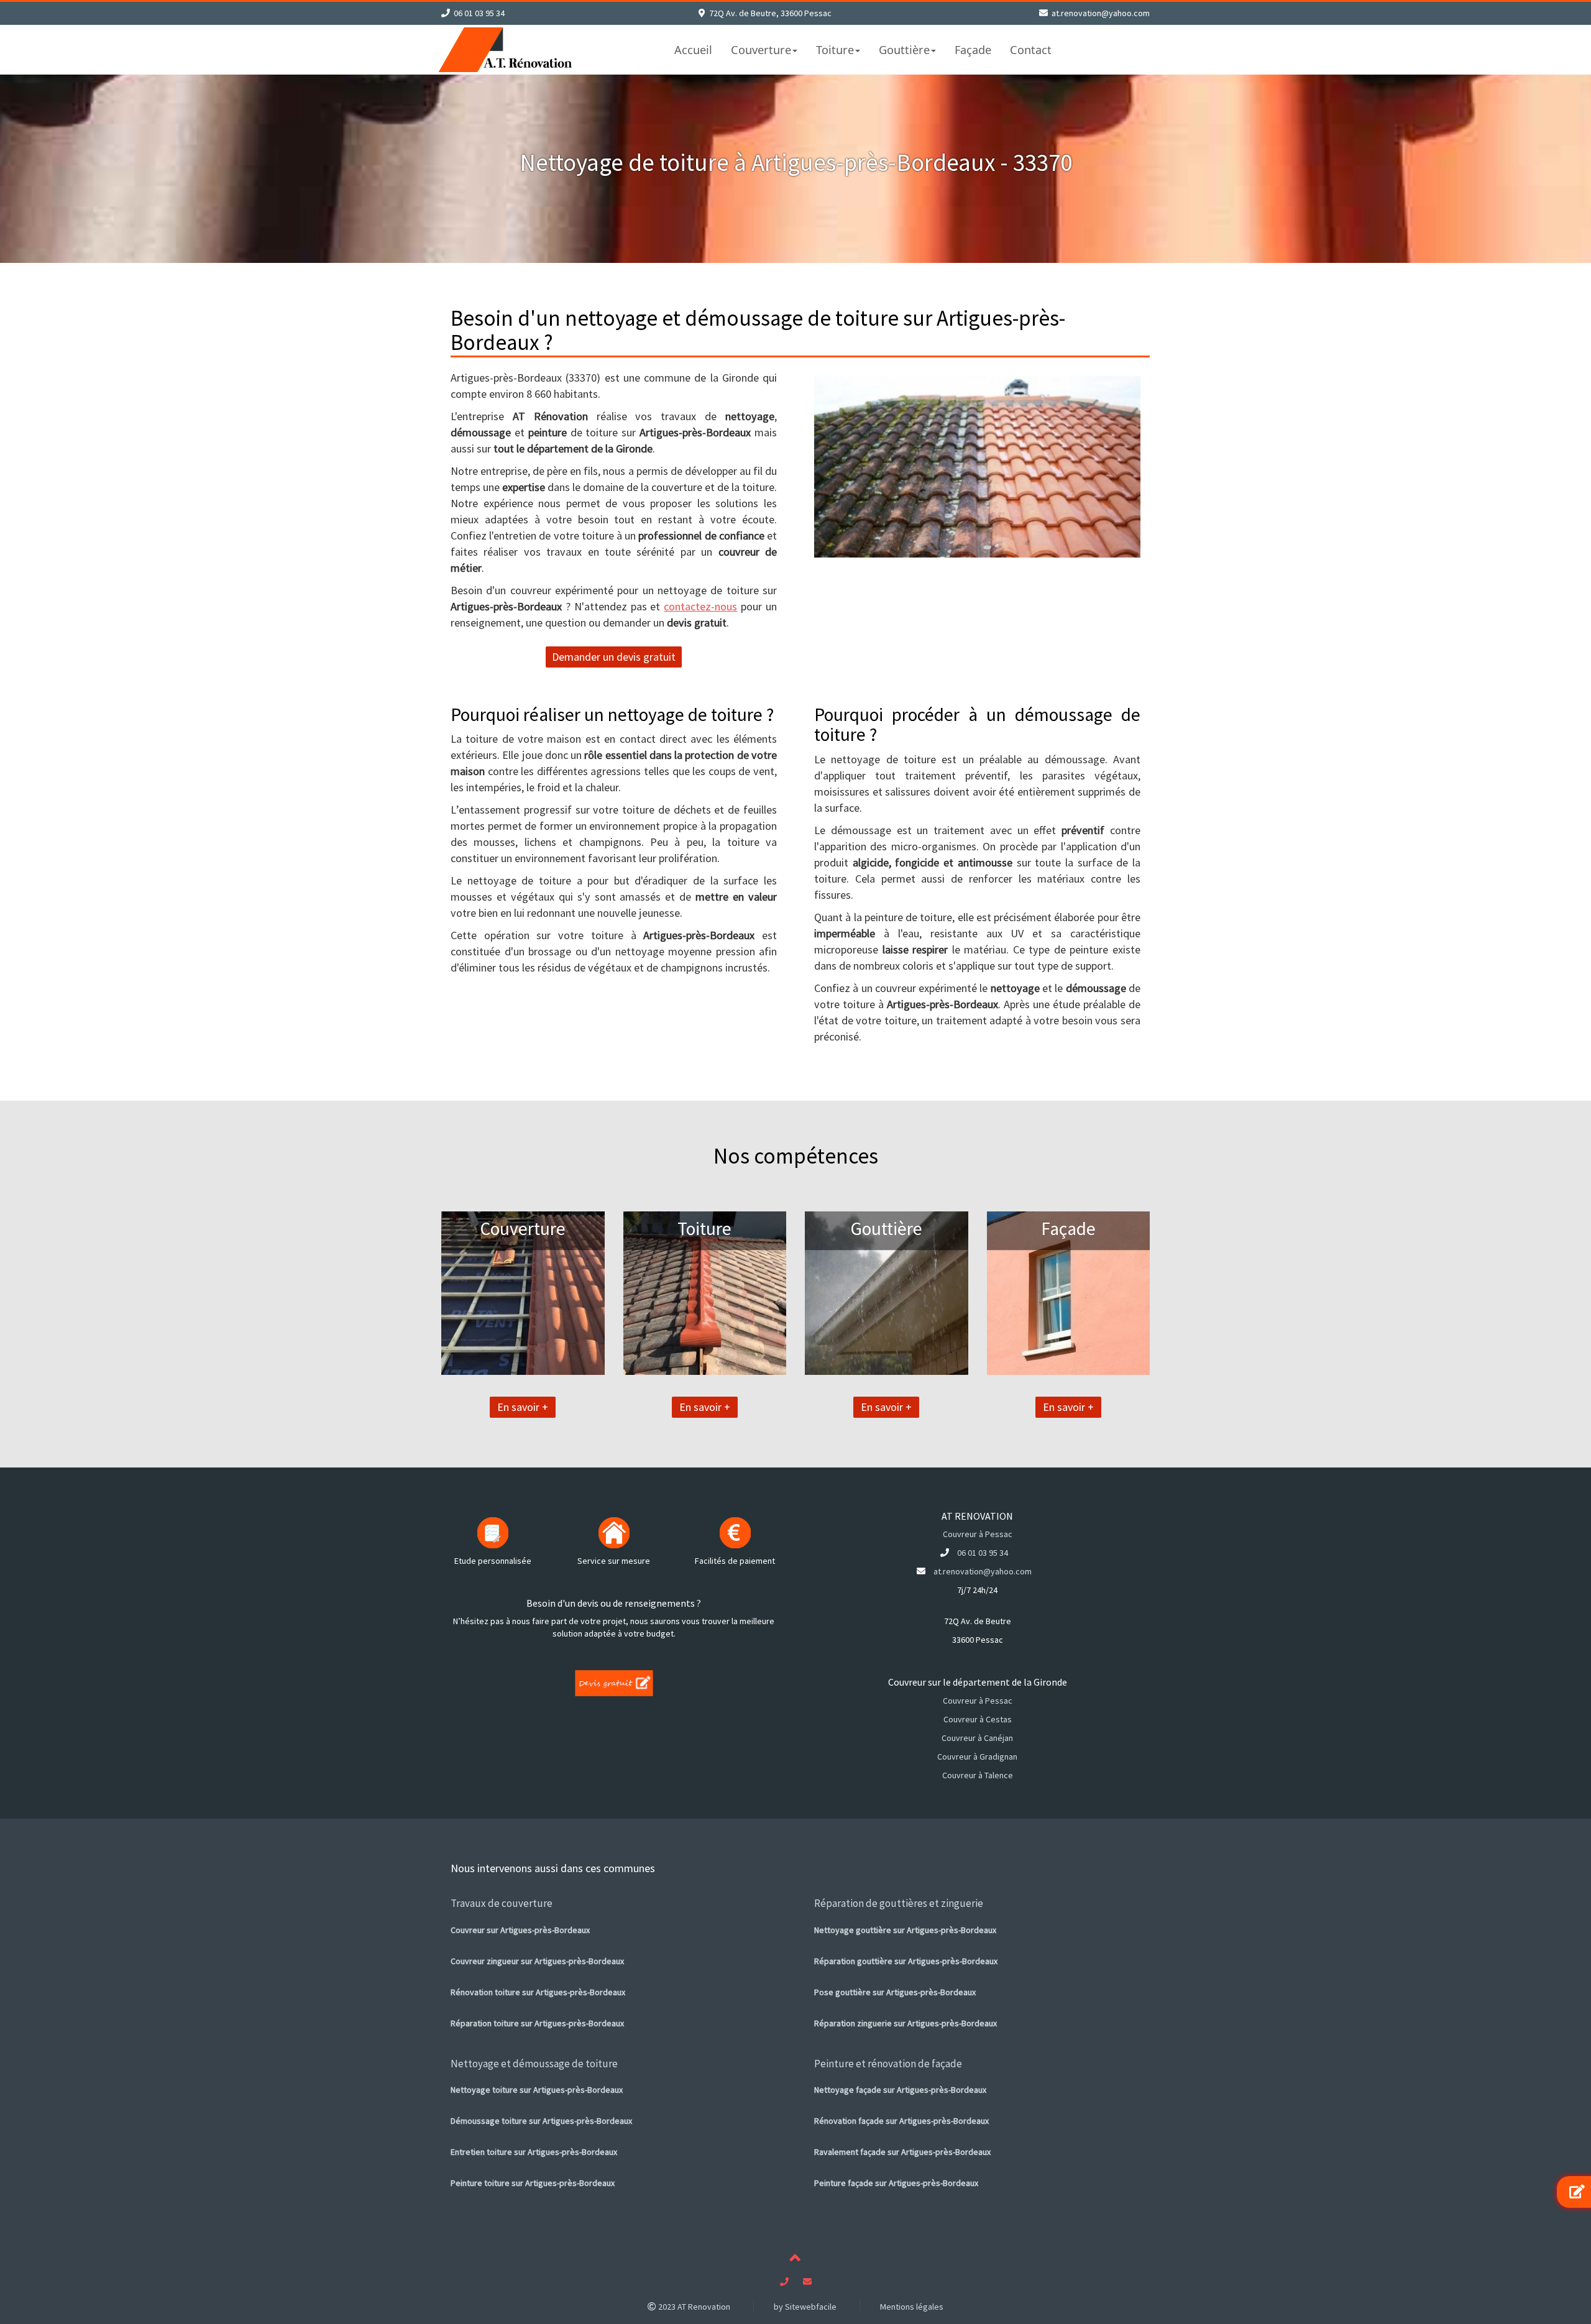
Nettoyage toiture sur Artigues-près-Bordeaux (537, 2090)
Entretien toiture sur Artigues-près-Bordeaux (534, 2152)
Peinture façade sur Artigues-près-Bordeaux (896, 2183)
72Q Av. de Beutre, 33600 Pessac (770, 13)
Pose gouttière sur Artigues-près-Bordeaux (895, 1992)
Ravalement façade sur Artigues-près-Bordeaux (902, 2152)
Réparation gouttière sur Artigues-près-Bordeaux (906, 1961)
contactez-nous (700, 606)
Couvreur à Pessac (978, 1534)
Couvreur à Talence (978, 1775)
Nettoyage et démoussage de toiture (534, 2064)
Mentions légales (912, 2307)
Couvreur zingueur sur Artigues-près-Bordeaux (537, 1961)
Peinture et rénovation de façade (888, 2064)
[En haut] (795, 2260)
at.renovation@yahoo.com (1101, 13)
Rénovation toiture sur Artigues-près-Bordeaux (538, 1992)
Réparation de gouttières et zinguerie (899, 1903)
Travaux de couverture (502, 1903)
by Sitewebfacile (805, 2307)
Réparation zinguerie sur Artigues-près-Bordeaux (906, 2023)
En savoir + (523, 1407)
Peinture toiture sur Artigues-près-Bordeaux (533, 2183)
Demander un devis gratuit (614, 657)
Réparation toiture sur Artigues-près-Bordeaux (537, 2023)
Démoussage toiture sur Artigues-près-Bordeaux (541, 2121)
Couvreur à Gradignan (977, 1757)
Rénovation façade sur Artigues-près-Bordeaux (901, 2121)
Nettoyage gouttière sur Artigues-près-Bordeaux (905, 1930)
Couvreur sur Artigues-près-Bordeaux (520, 1930)
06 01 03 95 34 (479, 13)
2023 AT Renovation (693, 2307)
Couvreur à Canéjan (977, 1738)
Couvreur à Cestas (978, 1719)
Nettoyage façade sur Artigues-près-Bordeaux (900, 2090)
